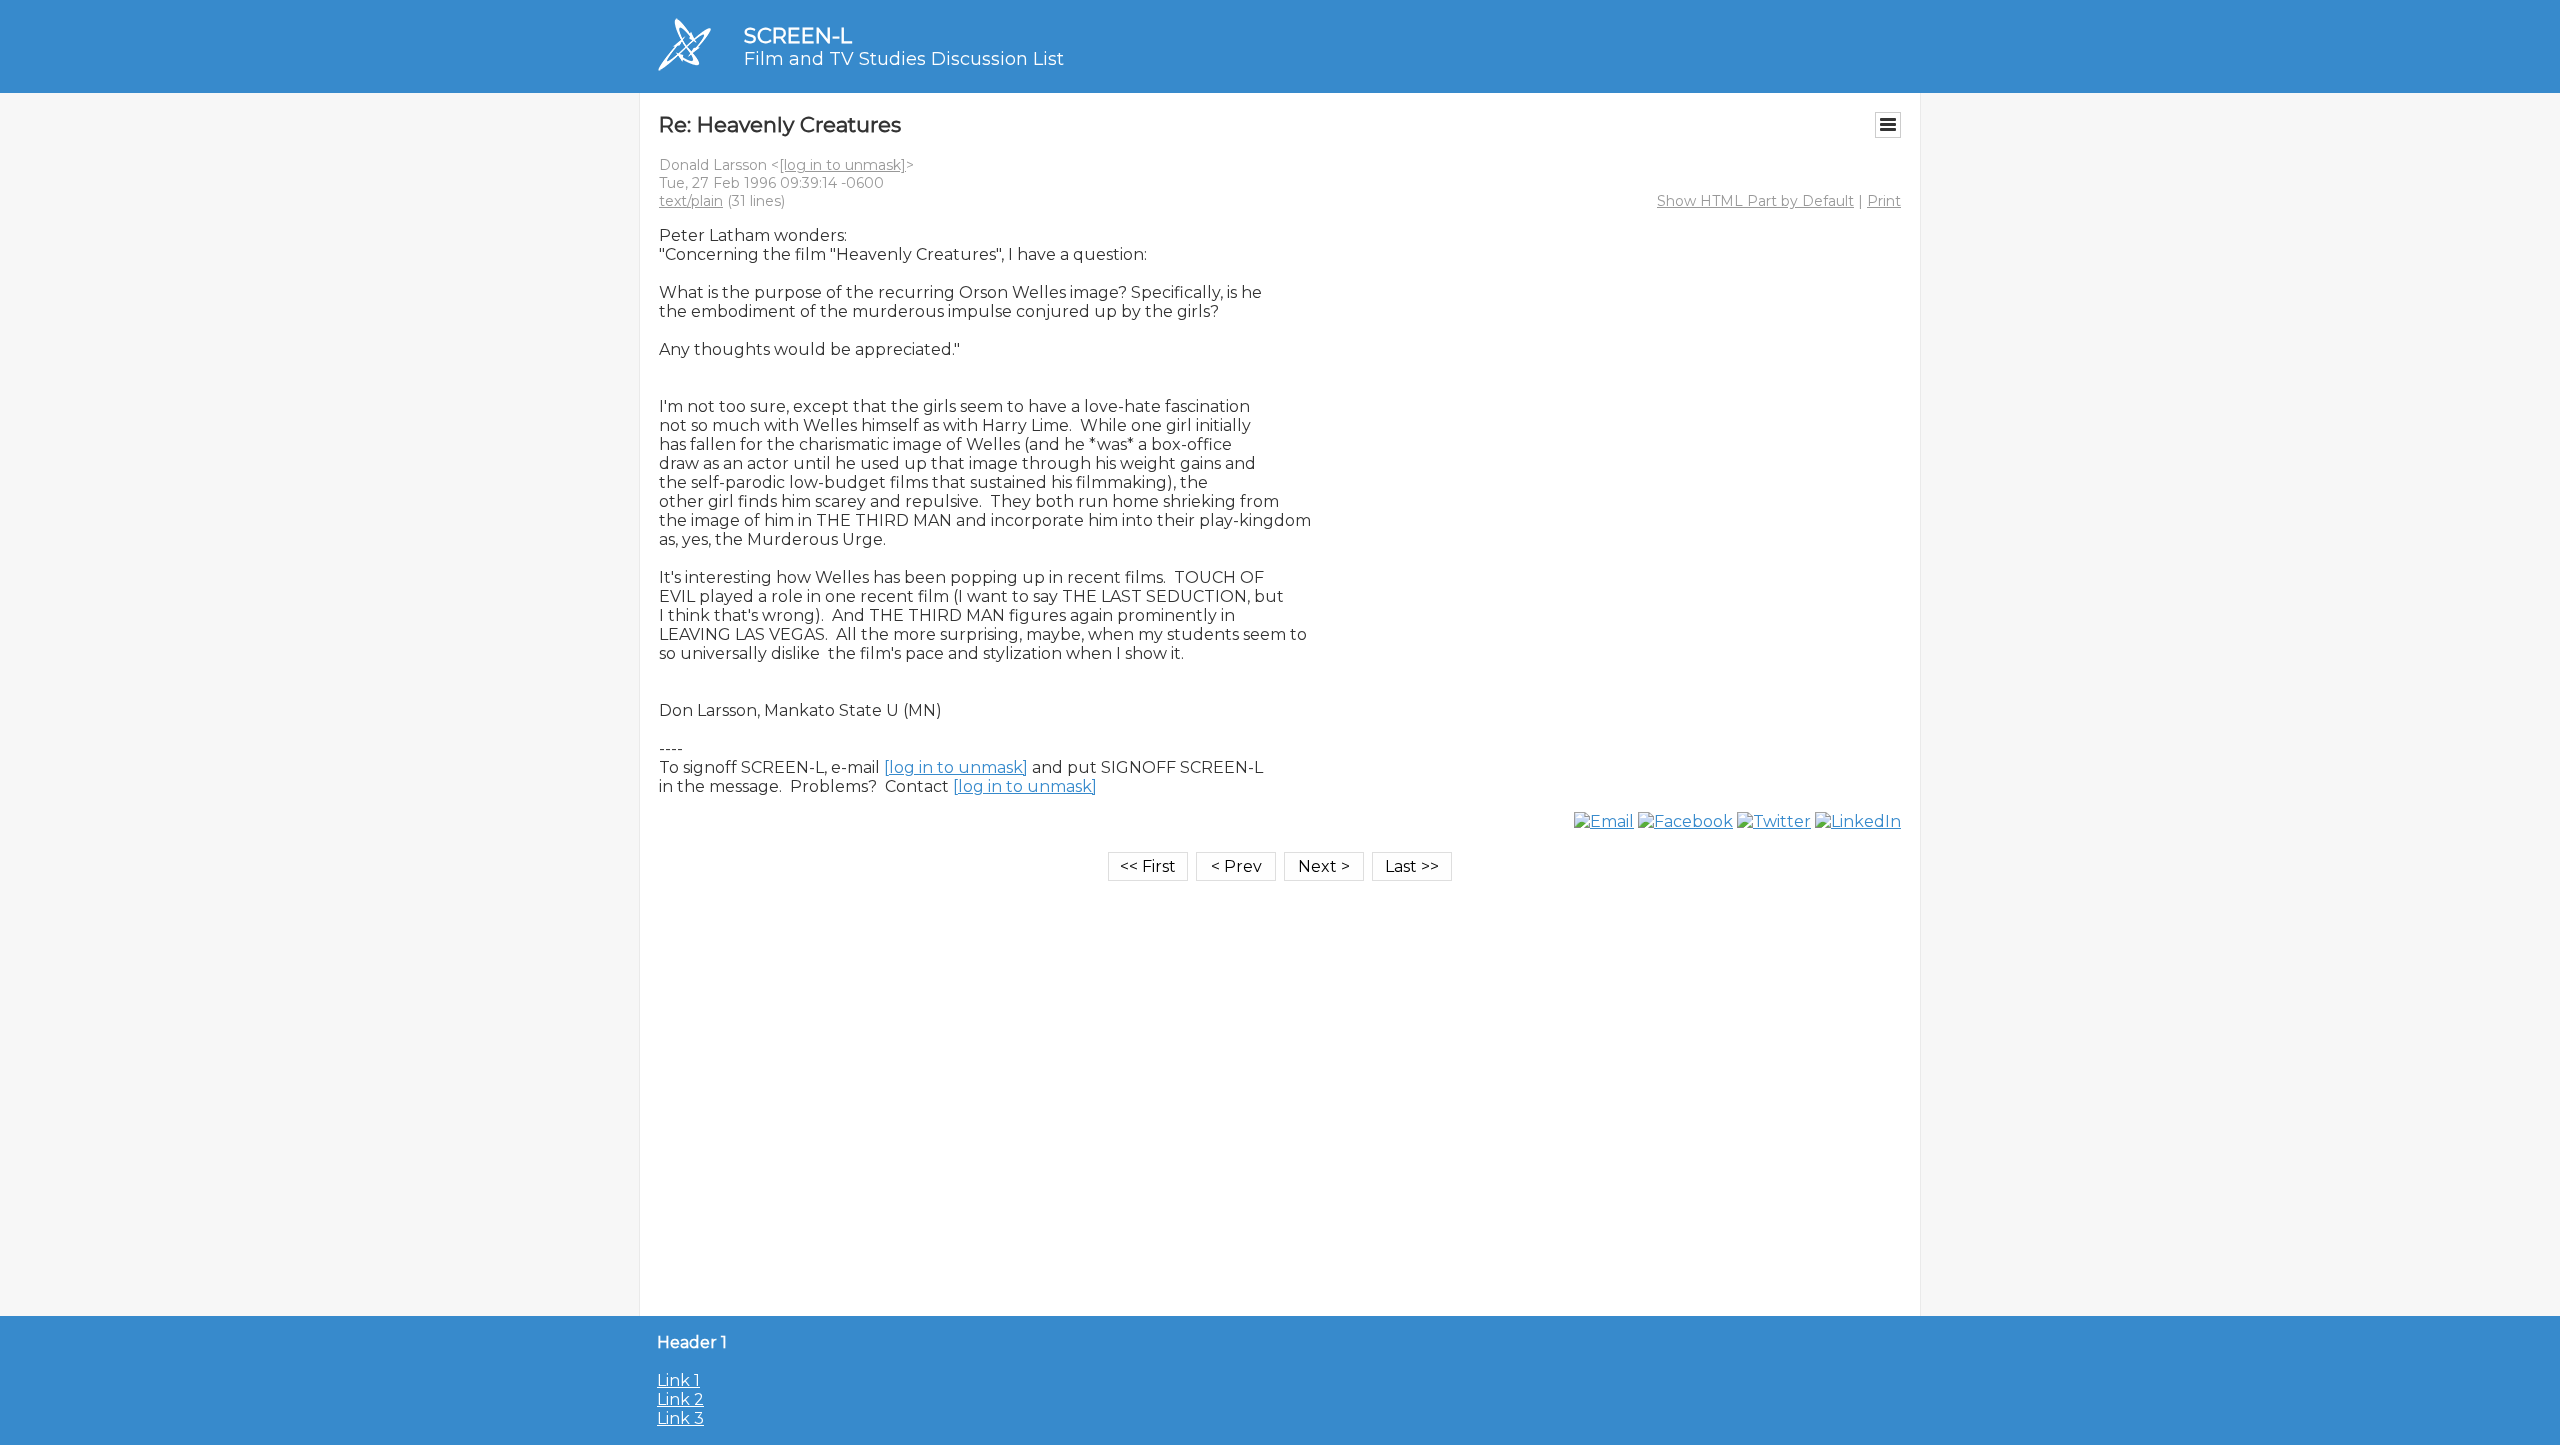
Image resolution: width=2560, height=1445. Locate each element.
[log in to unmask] (842, 165)
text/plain (691, 201)
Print (1884, 201)
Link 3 (680, 1418)
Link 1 (678, 1380)
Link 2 (680, 1399)
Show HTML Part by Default (1755, 201)
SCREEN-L (798, 35)
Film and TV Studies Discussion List (904, 59)
